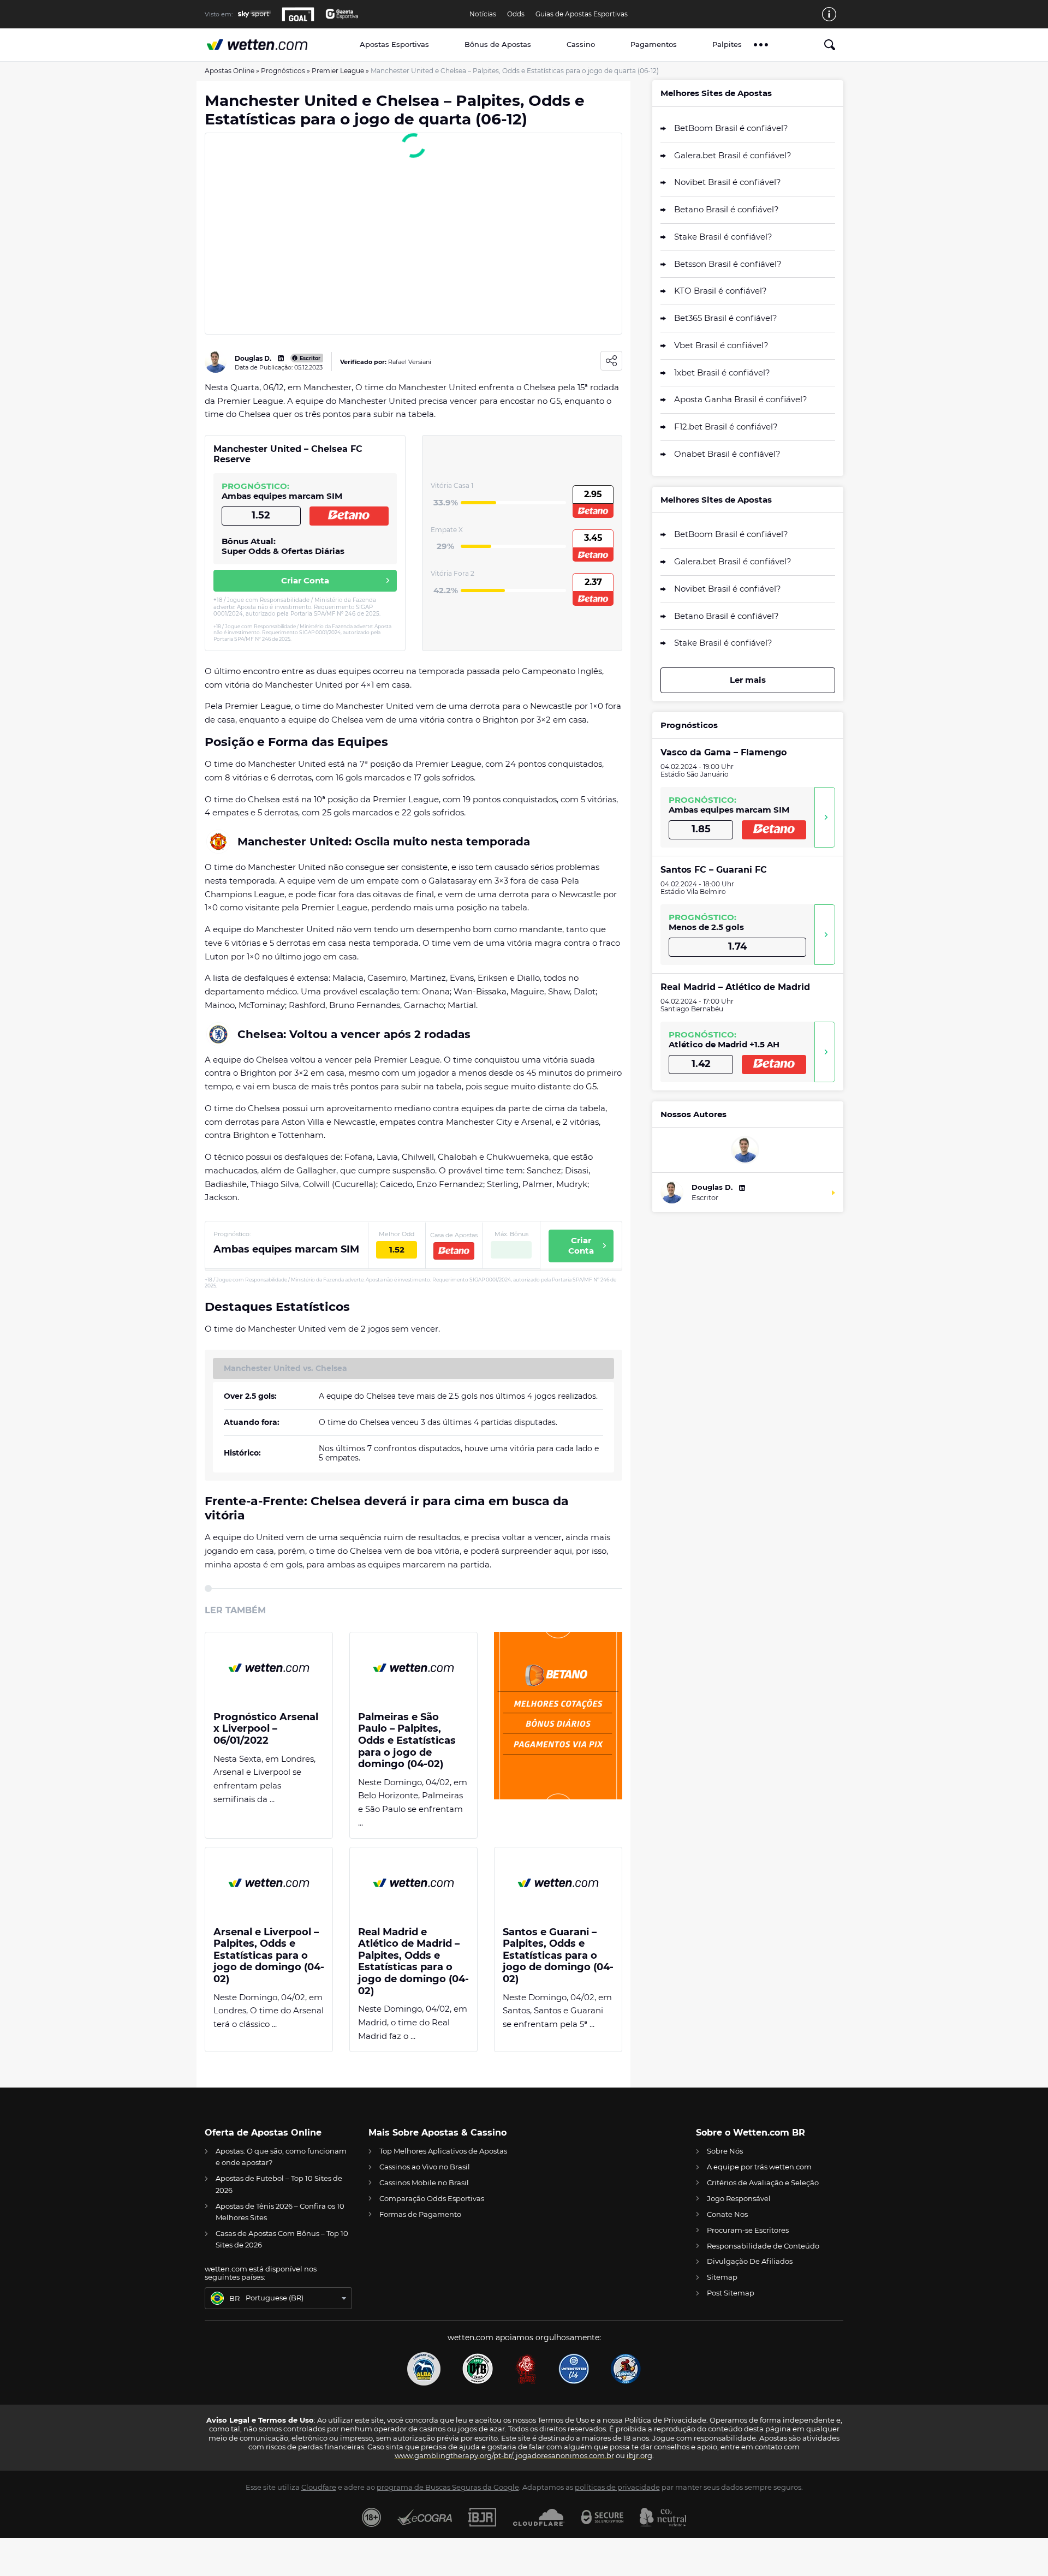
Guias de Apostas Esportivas (582, 14)
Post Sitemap (731, 2293)
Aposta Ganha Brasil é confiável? (741, 399)
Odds (516, 14)
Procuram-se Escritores (748, 2230)
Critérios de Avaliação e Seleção (763, 2183)
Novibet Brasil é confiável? (728, 182)
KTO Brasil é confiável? (720, 291)
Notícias (483, 14)
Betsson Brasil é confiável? (728, 264)
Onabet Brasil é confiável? (727, 454)
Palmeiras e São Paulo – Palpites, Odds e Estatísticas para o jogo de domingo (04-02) (407, 1741)
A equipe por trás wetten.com (759, 2167)
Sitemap (722, 2277)
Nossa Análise (825, 817)
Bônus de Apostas (498, 44)
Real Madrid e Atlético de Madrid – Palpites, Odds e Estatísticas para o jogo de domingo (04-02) (413, 1962)
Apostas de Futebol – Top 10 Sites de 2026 (279, 2184)
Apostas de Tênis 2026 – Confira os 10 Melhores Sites (280, 2212)
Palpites (727, 44)
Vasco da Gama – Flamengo (724, 752)
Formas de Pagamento (420, 2214)
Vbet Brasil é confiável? (721, 345)
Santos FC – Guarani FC (714, 870)
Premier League (338, 71)
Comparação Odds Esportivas (432, 2198)
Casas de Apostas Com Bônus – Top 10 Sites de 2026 (282, 2239)
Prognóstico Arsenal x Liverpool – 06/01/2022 (266, 1729)
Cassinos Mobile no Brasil (424, 2183)
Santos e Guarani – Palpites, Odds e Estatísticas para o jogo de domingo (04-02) (558, 1956)
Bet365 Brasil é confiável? (726, 318)
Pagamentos (654, 44)
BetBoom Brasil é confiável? (731, 128)
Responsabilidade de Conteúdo (763, 2246)
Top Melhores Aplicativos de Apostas (443, 2151)
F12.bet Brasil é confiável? (726, 427)
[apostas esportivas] (269, 44)
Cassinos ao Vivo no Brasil (425, 2167)
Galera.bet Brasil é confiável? (733, 155)
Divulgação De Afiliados (750, 2261)
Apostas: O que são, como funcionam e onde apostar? (281, 2157)
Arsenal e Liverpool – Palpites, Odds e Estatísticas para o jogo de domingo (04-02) (269, 1956)
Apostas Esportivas (394, 44)
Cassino (581, 44)
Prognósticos (283, 71)
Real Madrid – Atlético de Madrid (735, 987)
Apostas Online (230, 71)
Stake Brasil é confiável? (723, 237)
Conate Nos (727, 2214)
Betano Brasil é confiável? (727, 209)
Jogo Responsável (739, 2198)
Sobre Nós (725, 2151)
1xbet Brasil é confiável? (722, 372)
